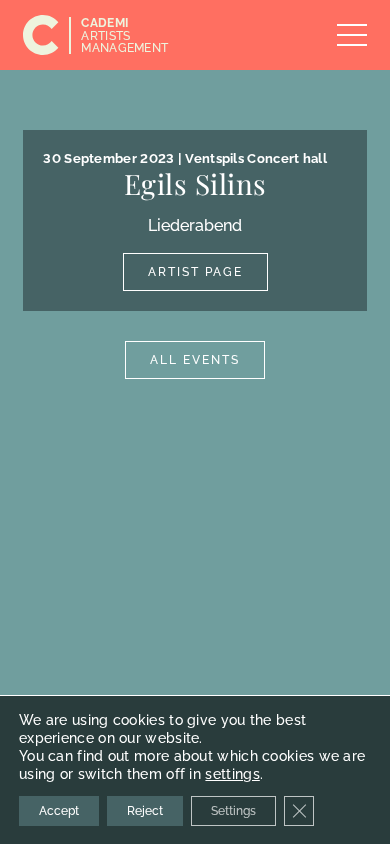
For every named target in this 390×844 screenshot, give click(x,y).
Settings (233, 811)
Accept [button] (59, 811)
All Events (195, 360)
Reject (145, 811)
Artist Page (195, 272)
